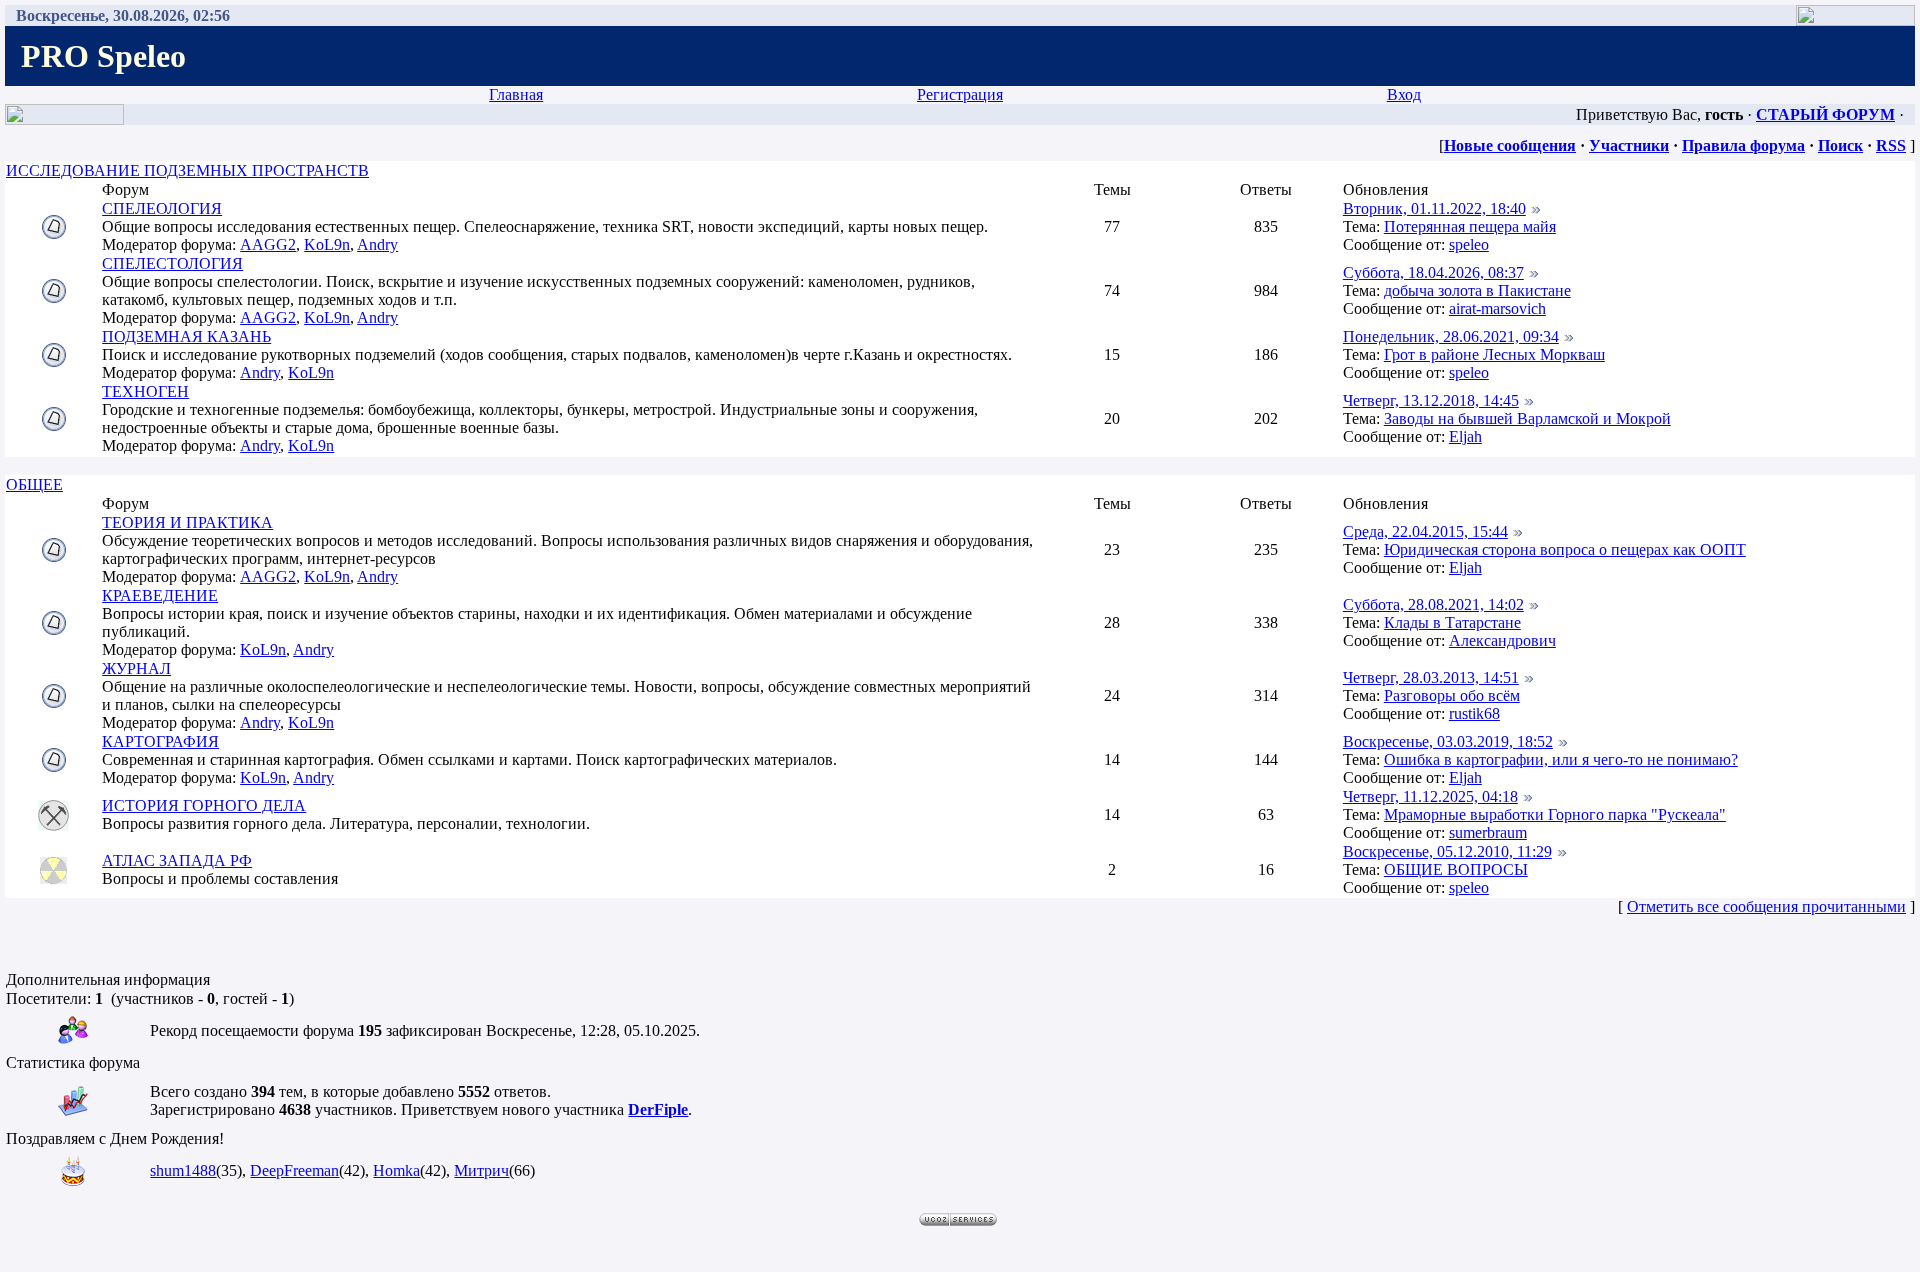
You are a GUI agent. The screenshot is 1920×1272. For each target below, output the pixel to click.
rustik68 (1474, 713)
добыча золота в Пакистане (1477, 290)
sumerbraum (1488, 832)
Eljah (1465, 436)
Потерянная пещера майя (1470, 226)
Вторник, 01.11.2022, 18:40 (1434, 208)
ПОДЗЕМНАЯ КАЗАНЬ (186, 336)
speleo (1469, 244)
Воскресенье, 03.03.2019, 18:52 (1448, 741)
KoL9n (327, 244)
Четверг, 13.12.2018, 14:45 (1431, 400)
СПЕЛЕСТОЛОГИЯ (172, 263)
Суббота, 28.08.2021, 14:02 (1433, 604)
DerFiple (658, 1109)
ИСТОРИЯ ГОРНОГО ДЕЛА (204, 805)
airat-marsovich (1497, 308)
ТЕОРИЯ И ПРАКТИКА (187, 522)
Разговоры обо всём (1452, 695)
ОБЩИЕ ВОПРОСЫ (1456, 869)
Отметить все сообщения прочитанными (1766, 906)
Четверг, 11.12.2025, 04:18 (1430, 796)
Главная (516, 94)
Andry (377, 244)
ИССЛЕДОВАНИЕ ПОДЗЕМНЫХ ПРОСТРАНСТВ (187, 170)
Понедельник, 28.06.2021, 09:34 (1451, 336)
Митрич (481, 1170)
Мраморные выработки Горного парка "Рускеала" (1555, 814)
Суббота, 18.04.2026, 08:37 (1433, 272)
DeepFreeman (294, 1170)
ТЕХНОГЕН (145, 391)
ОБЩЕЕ (34, 484)
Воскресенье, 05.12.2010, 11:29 (1447, 851)
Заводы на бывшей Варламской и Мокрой (1527, 418)
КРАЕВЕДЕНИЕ (160, 595)
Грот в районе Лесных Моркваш (1494, 354)
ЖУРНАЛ (136, 668)
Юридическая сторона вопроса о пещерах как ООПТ (1565, 549)
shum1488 (183, 1170)
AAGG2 (268, 244)
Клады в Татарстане (1452, 622)
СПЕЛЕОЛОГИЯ (162, 208)
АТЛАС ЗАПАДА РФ (177, 860)
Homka (396, 1170)
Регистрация (960, 94)
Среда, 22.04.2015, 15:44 (1425, 531)
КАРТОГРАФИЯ (160, 741)
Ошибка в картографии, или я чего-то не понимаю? (1561, 759)
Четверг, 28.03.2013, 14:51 (1431, 677)
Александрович (1502, 640)
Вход (1404, 94)
